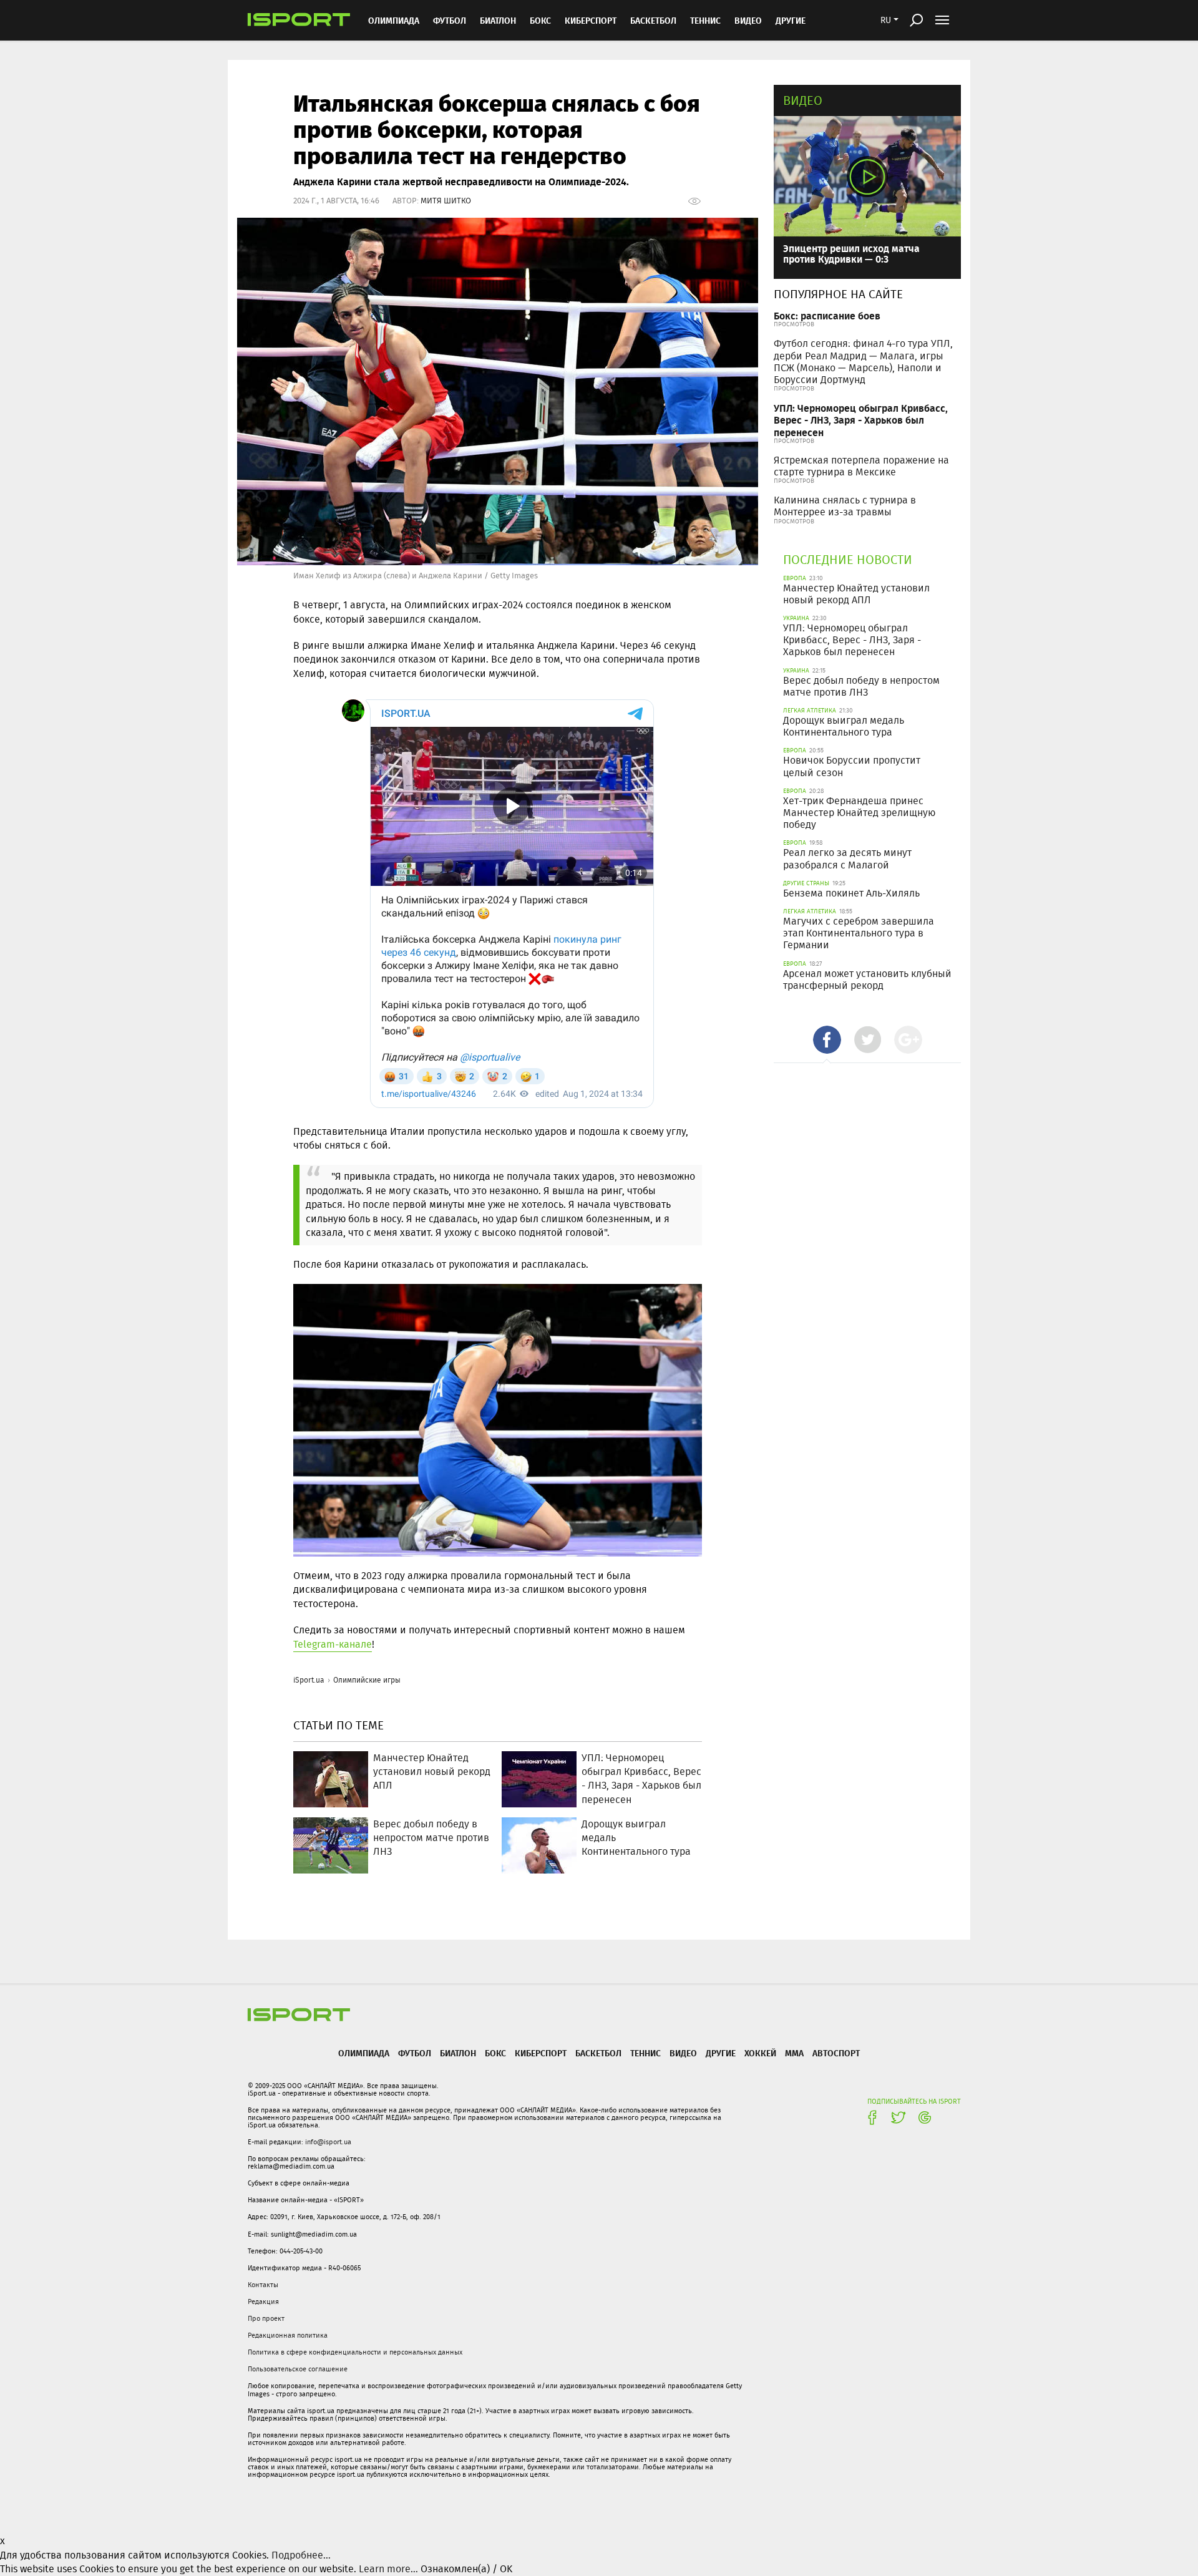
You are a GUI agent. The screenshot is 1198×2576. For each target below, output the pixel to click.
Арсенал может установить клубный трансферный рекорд (867, 979)
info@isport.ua (328, 2142)
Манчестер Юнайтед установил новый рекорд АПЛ (856, 594)
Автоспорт (836, 2053)
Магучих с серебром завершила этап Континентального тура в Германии (859, 933)
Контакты (263, 2285)
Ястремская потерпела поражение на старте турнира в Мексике (861, 466)
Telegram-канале (333, 1644)
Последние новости (848, 559)
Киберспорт (591, 20)
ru (886, 20)
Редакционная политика (288, 2335)
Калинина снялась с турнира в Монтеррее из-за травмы (845, 506)
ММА (794, 2053)
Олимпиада (394, 20)
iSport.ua (309, 1680)
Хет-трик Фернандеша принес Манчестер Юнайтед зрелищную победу (859, 813)
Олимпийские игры (367, 1680)
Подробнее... (301, 2555)
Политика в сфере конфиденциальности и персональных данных (355, 2352)
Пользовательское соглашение (298, 2369)
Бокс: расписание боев (827, 315)
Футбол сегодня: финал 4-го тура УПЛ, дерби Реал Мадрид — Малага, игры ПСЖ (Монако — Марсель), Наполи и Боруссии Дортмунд (863, 362)
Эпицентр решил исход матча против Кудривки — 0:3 (851, 254)
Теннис (705, 20)
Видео (803, 100)
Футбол (450, 20)
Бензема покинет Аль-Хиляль (851, 893)
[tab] (827, 1040)
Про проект (266, 2318)
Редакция (263, 2301)
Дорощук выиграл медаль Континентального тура (844, 726)
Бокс (540, 20)
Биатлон (498, 20)
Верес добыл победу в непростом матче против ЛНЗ (861, 686)
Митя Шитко (446, 201)
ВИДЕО (748, 20)
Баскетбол (653, 20)
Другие (791, 20)
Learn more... (388, 2569)
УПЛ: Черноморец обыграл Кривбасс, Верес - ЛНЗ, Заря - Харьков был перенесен (861, 420)
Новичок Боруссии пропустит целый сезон (852, 766)
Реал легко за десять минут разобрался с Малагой (847, 858)
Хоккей (760, 2053)
